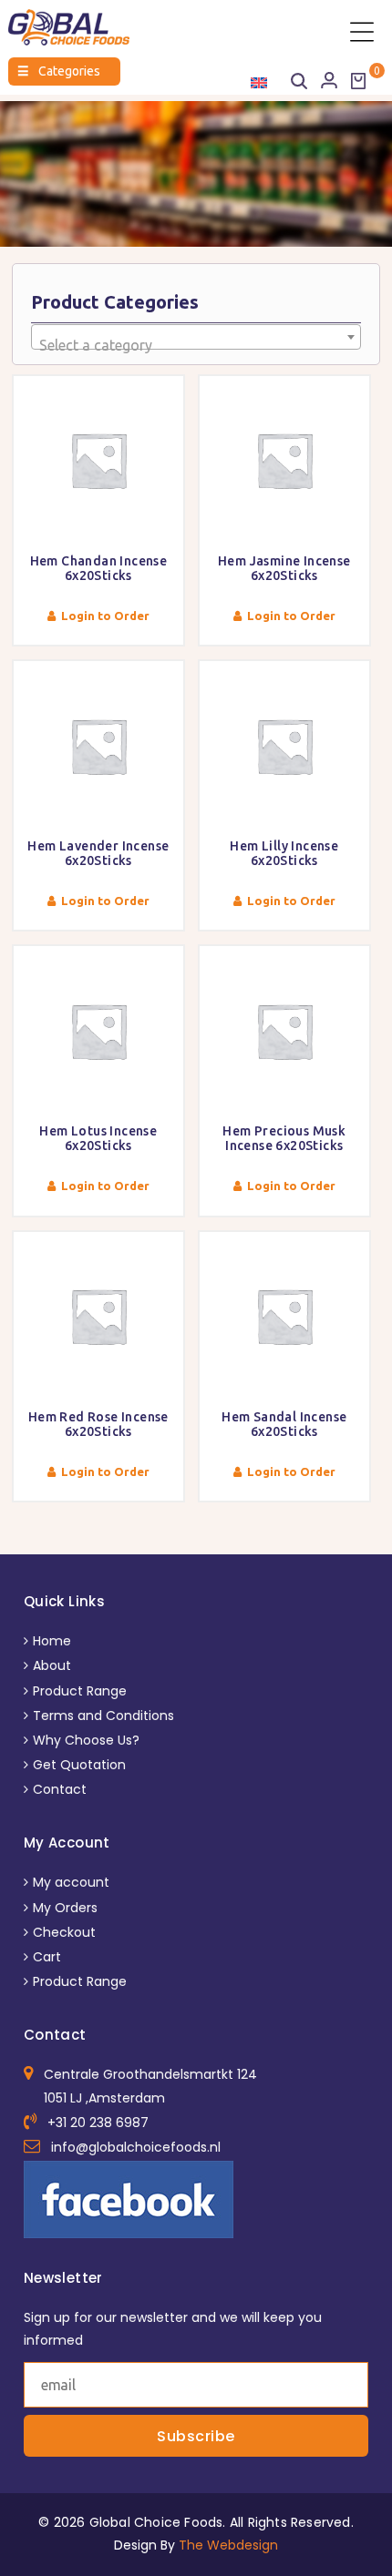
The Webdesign (228, 2545)
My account (71, 1882)
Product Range (80, 1691)
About (52, 1665)
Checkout (64, 1932)
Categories (59, 71)
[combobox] (196, 337)
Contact (60, 1789)
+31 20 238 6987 (98, 2123)
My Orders (65, 1908)
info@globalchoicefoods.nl (136, 2147)
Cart (47, 1957)
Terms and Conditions (103, 1716)
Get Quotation (79, 1765)
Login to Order (105, 616)
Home (52, 1641)
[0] (358, 81)
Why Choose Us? (86, 1740)
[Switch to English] (259, 82)
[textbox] (196, 345)
